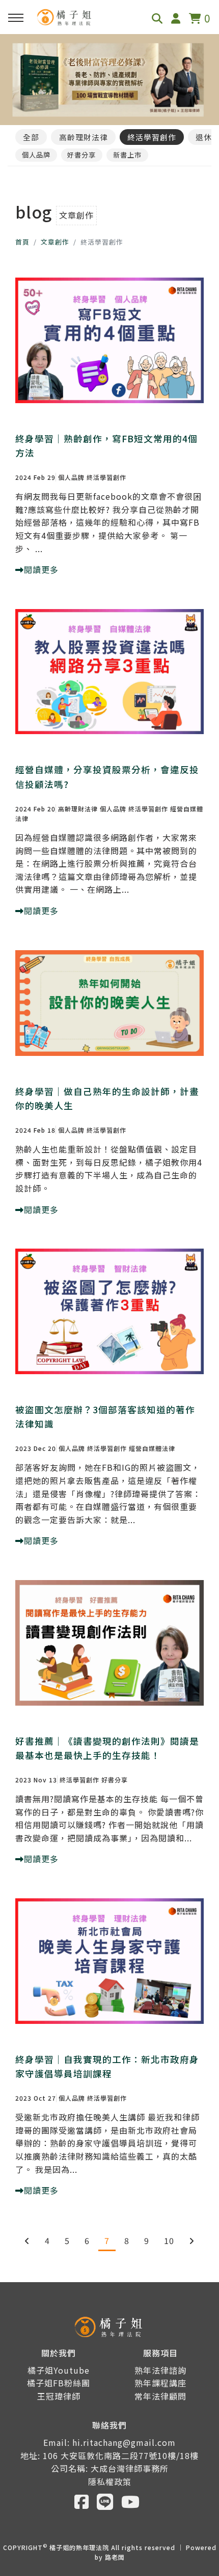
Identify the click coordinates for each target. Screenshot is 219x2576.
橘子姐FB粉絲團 (59, 2383)
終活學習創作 (152, 137)
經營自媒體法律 (152, 1448)
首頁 (22, 242)
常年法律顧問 (160, 2396)
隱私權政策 (110, 2481)
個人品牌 (36, 155)
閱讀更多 (41, 569)
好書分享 (81, 155)
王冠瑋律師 (59, 2396)
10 (169, 2240)
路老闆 (115, 2557)
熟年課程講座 (160, 2383)
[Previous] (27, 2240)
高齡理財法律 (84, 137)
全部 (31, 137)
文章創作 (55, 242)
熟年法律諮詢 (160, 2370)
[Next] (192, 2240)
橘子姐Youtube (59, 2370)
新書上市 (127, 155)
